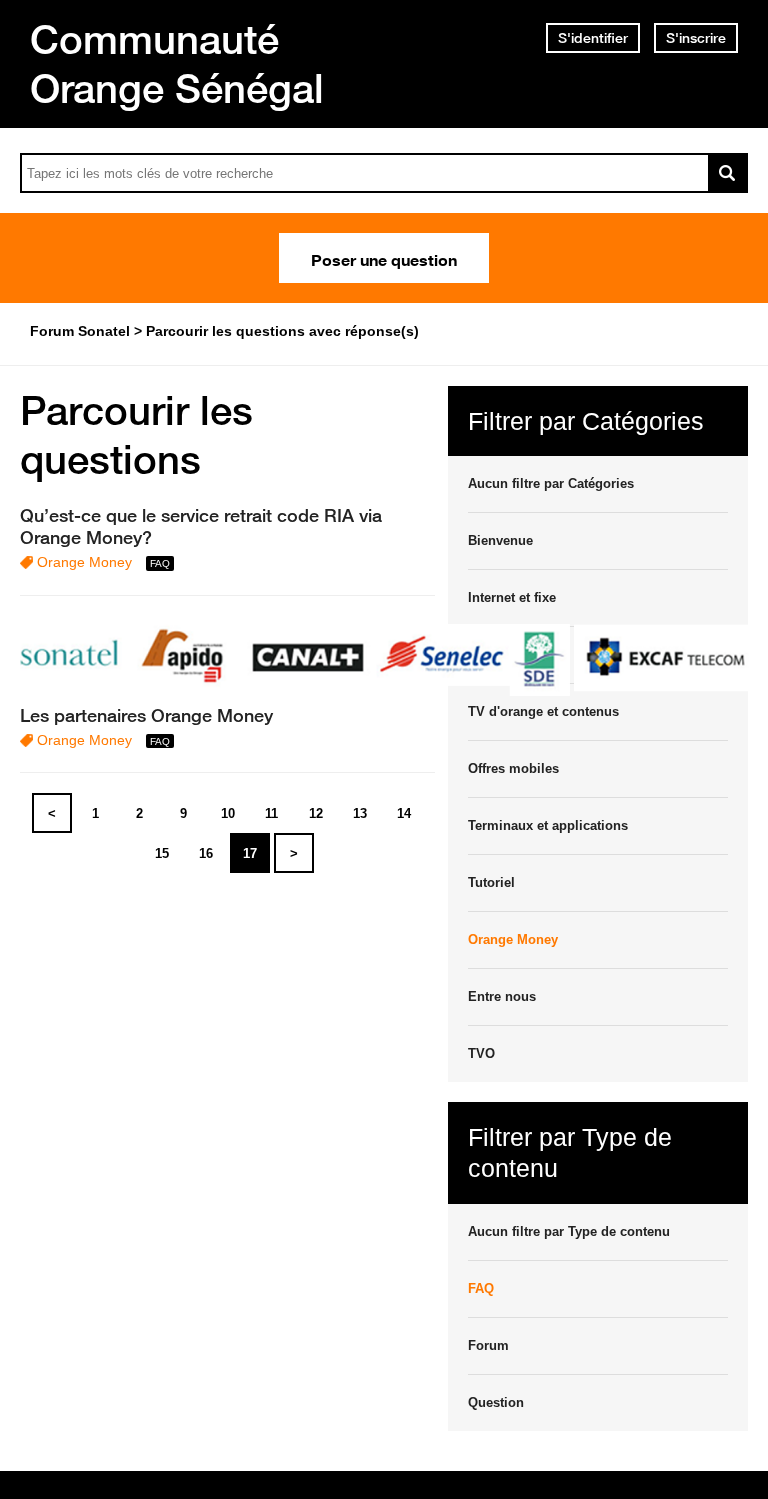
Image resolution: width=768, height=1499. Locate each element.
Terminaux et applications (548, 825)
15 (162, 853)
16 (206, 853)
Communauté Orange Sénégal (177, 63)
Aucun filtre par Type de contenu (569, 1231)
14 (404, 813)
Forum (488, 1345)
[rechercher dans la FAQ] (728, 173)
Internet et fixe (512, 597)
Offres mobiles (513, 768)
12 (316, 813)
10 (228, 813)
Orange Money (84, 562)
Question (496, 1402)
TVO (481, 1053)
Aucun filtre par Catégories (551, 483)
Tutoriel (491, 882)
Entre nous (502, 996)
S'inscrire (696, 38)
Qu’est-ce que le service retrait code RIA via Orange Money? (201, 526)
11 (271, 813)
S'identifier (593, 38)
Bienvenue (500, 540)
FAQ (481, 1288)
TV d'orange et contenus (543, 711)
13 (360, 813)
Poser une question (384, 258)
